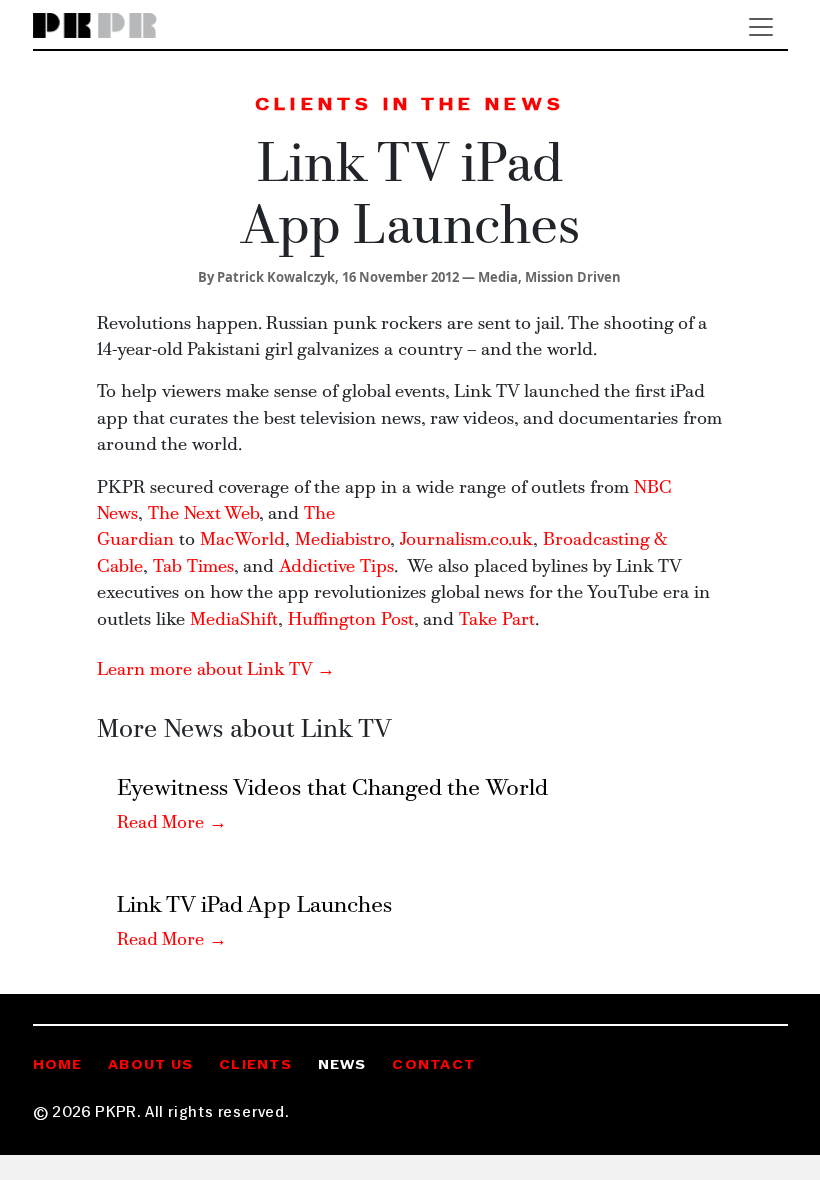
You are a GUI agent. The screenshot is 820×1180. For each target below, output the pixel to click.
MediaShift (234, 620)
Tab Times (193, 567)
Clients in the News (410, 105)
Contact (433, 1065)
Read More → (172, 823)
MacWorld (242, 540)
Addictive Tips (336, 567)
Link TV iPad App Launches (254, 906)
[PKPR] (95, 26)
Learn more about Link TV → (216, 670)
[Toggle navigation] (761, 27)
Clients (255, 1065)
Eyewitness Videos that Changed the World (332, 789)
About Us (150, 1065)
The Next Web (203, 514)
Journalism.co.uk (466, 540)
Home (58, 1065)
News (342, 1065)
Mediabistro (342, 540)
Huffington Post (351, 620)
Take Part (497, 620)
